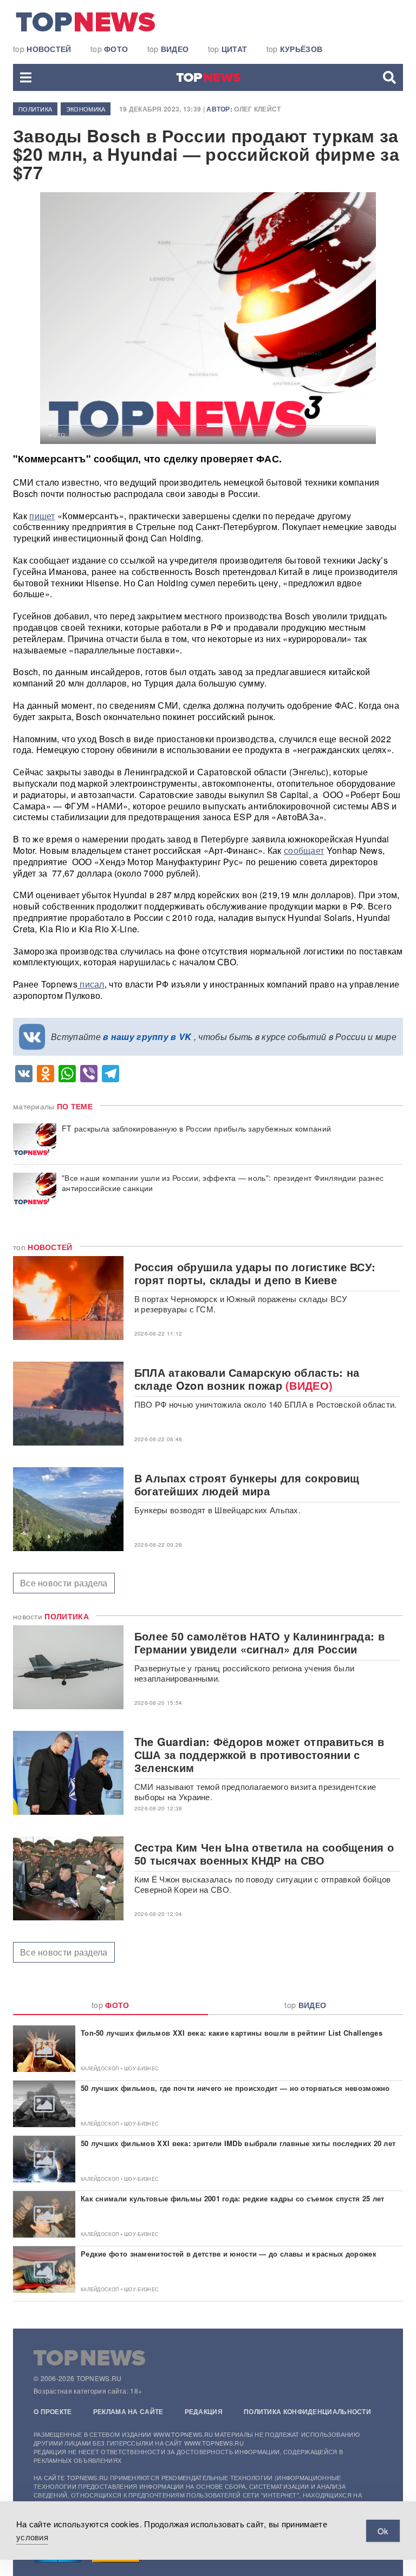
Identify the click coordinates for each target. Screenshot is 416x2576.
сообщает (304, 850)
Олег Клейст (257, 109)
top (42, 49)
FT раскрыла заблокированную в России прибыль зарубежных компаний (196, 1129)
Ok (383, 2531)
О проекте (53, 2411)
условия (32, 2537)
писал (91, 984)
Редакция (204, 2411)
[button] (26, 77)
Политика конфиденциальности (307, 2411)
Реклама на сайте (128, 2411)
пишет (42, 516)
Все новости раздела (64, 1583)
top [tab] (110, 2005)
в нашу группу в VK (147, 1037)
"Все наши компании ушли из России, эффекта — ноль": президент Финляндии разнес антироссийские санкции (223, 1183)
